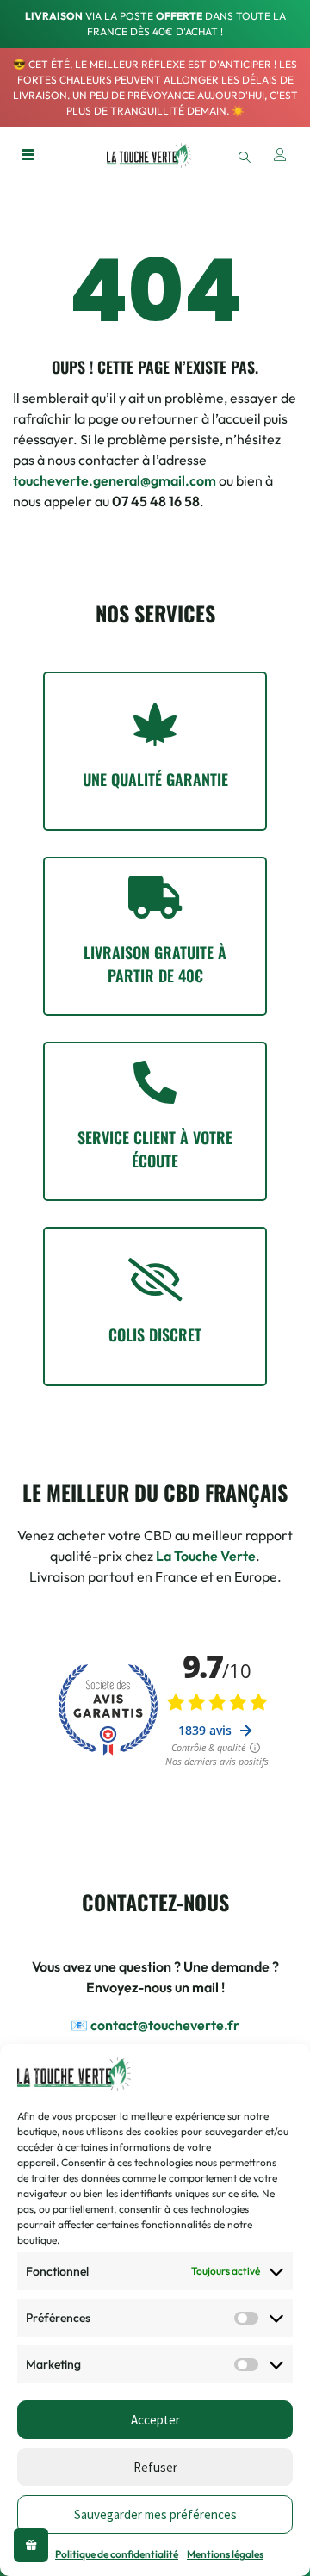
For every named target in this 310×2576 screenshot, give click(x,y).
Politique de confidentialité (117, 2554)
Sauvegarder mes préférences (155, 2514)
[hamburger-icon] (28, 156)
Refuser (155, 2467)
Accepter (155, 2420)
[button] (244, 155)
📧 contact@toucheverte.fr (155, 2025)
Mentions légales (225, 2554)
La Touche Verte (206, 1556)
